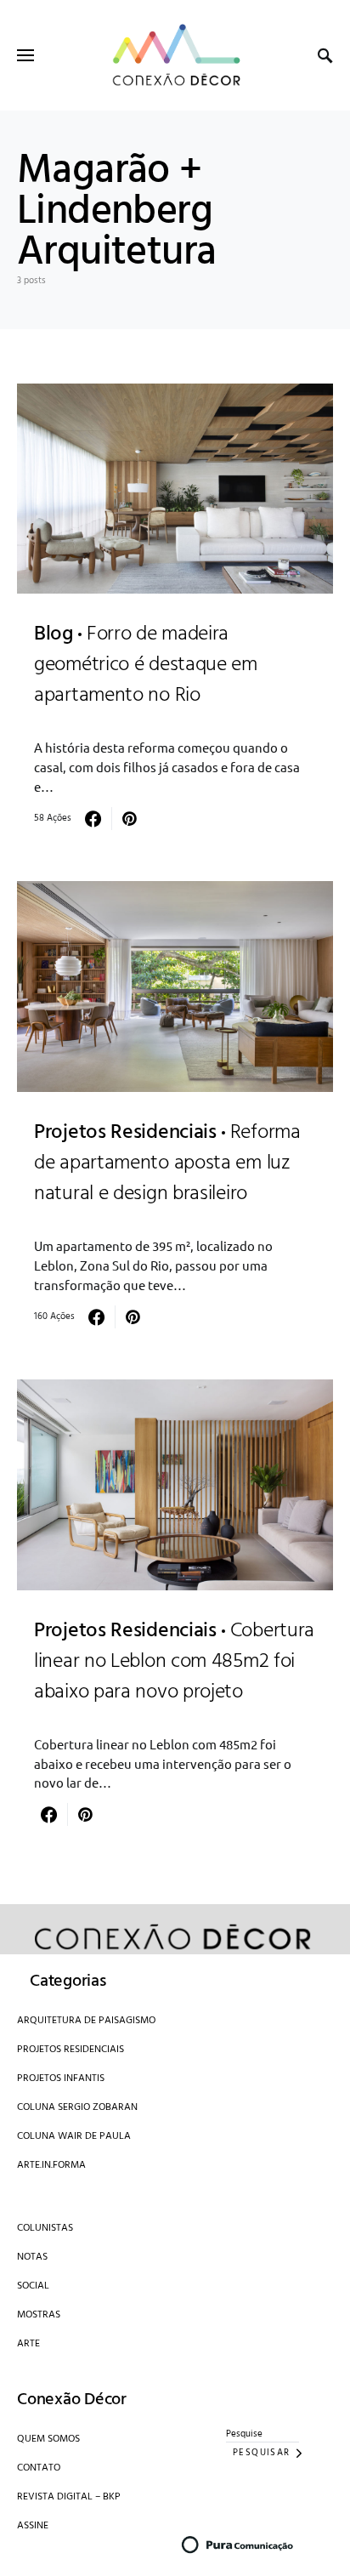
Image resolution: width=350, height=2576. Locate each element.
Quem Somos (48, 2439)
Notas (32, 2257)
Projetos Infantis (61, 2078)
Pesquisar (261, 2453)
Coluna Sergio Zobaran (77, 2107)
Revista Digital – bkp (69, 2497)
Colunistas (45, 2228)
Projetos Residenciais (71, 2050)
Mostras (39, 2315)
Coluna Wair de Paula (74, 2136)
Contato (39, 2468)
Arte (28, 2344)
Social (33, 2286)
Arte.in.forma (51, 2165)
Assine (33, 2526)
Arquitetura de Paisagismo (86, 2021)
